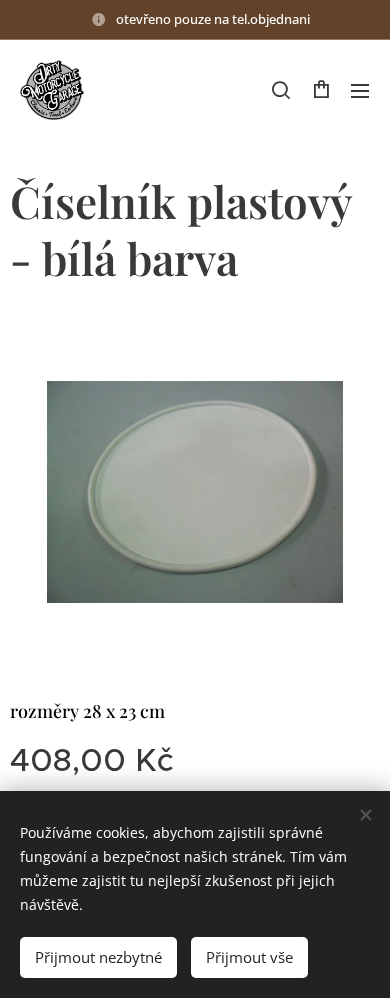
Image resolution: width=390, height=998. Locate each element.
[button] (281, 90)
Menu (360, 90)
